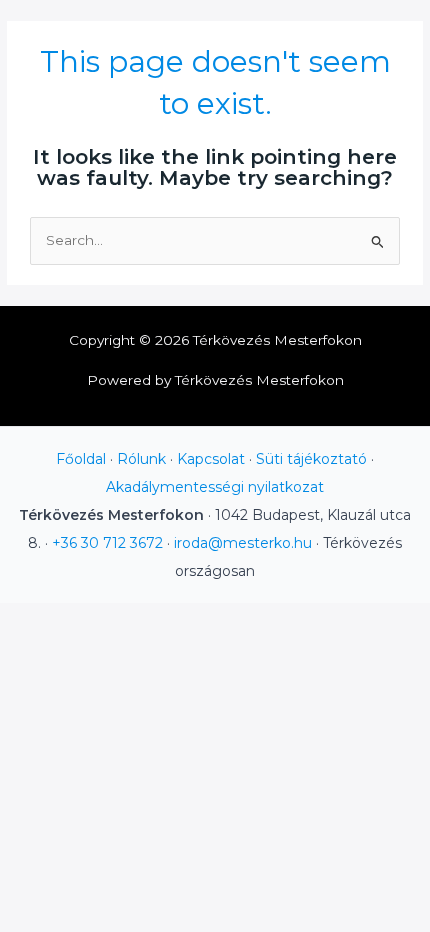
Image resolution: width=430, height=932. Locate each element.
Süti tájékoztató (311, 459)
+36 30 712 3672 (107, 543)
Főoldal (81, 459)
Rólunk (141, 459)
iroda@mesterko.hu (243, 543)
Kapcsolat (211, 459)
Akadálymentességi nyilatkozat (215, 487)
